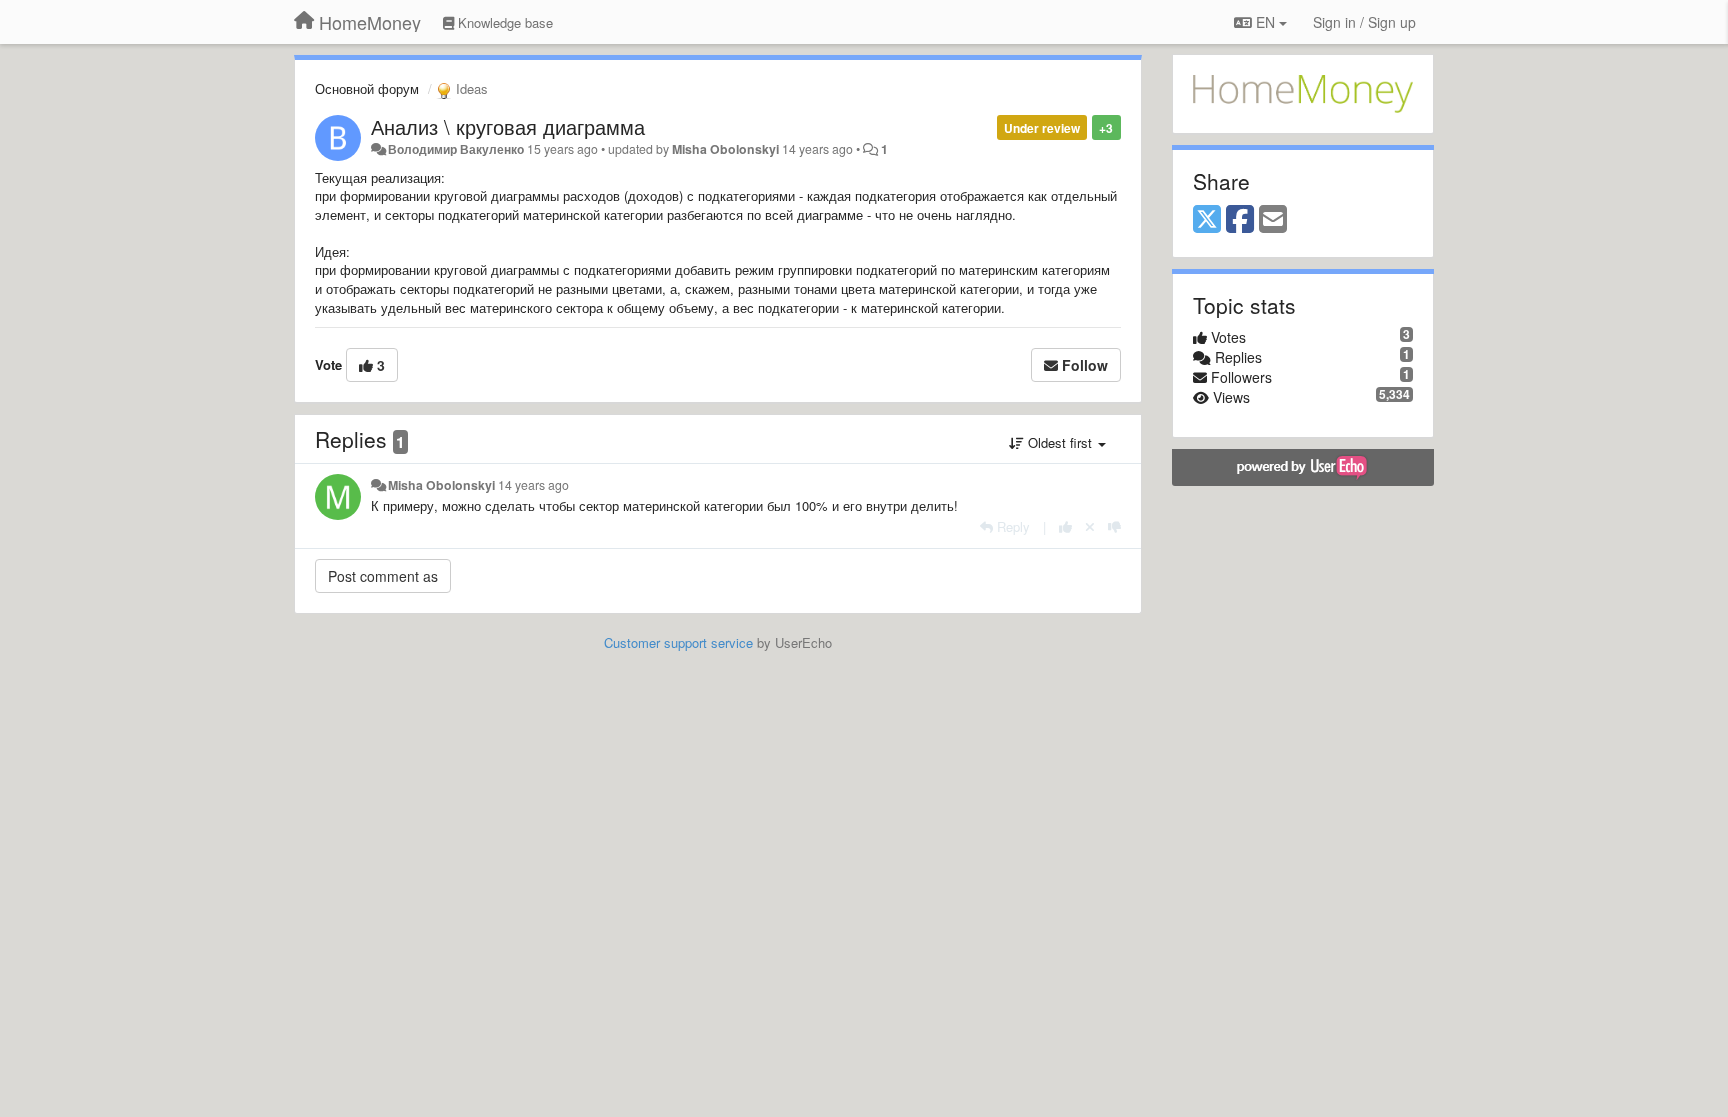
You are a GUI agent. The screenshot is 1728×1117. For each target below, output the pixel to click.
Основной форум (367, 88)
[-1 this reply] (1114, 526)
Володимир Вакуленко (456, 149)
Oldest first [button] (1060, 442)
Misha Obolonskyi (725, 149)
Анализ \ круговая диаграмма (508, 126)
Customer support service (678, 642)
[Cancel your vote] (1090, 526)
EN (1265, 22)
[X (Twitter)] (1207, 220)
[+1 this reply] (1065, 526)
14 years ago (533, 485)
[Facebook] (1240, 220)
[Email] (1273, 220)
